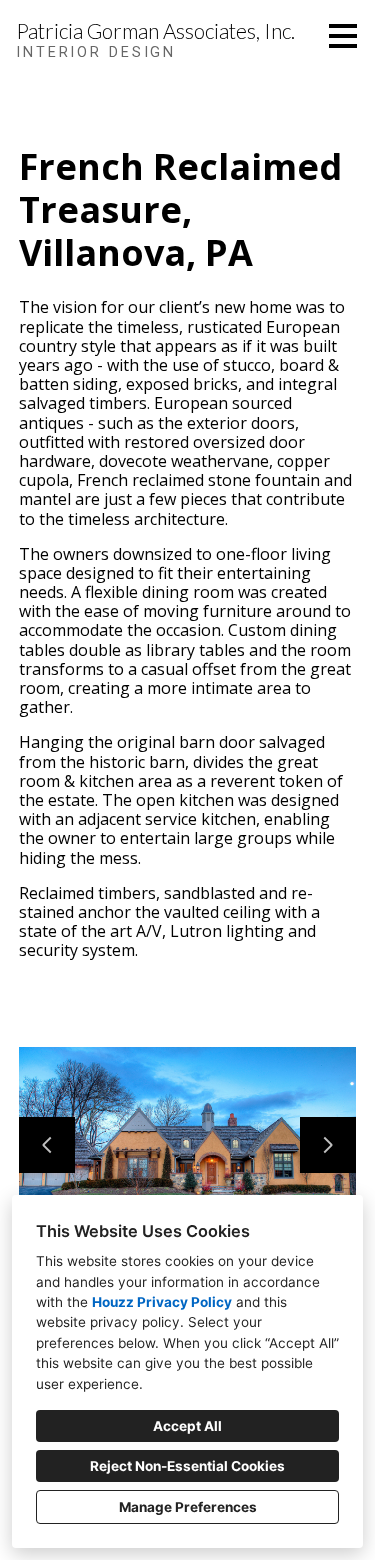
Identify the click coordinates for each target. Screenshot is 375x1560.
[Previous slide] (47, 1145)
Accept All (187, 1426)
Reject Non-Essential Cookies (187, 1466)
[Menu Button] (343, 36)
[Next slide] (328, 1145)
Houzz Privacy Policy (162, 1302)
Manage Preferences (188, 1507)
